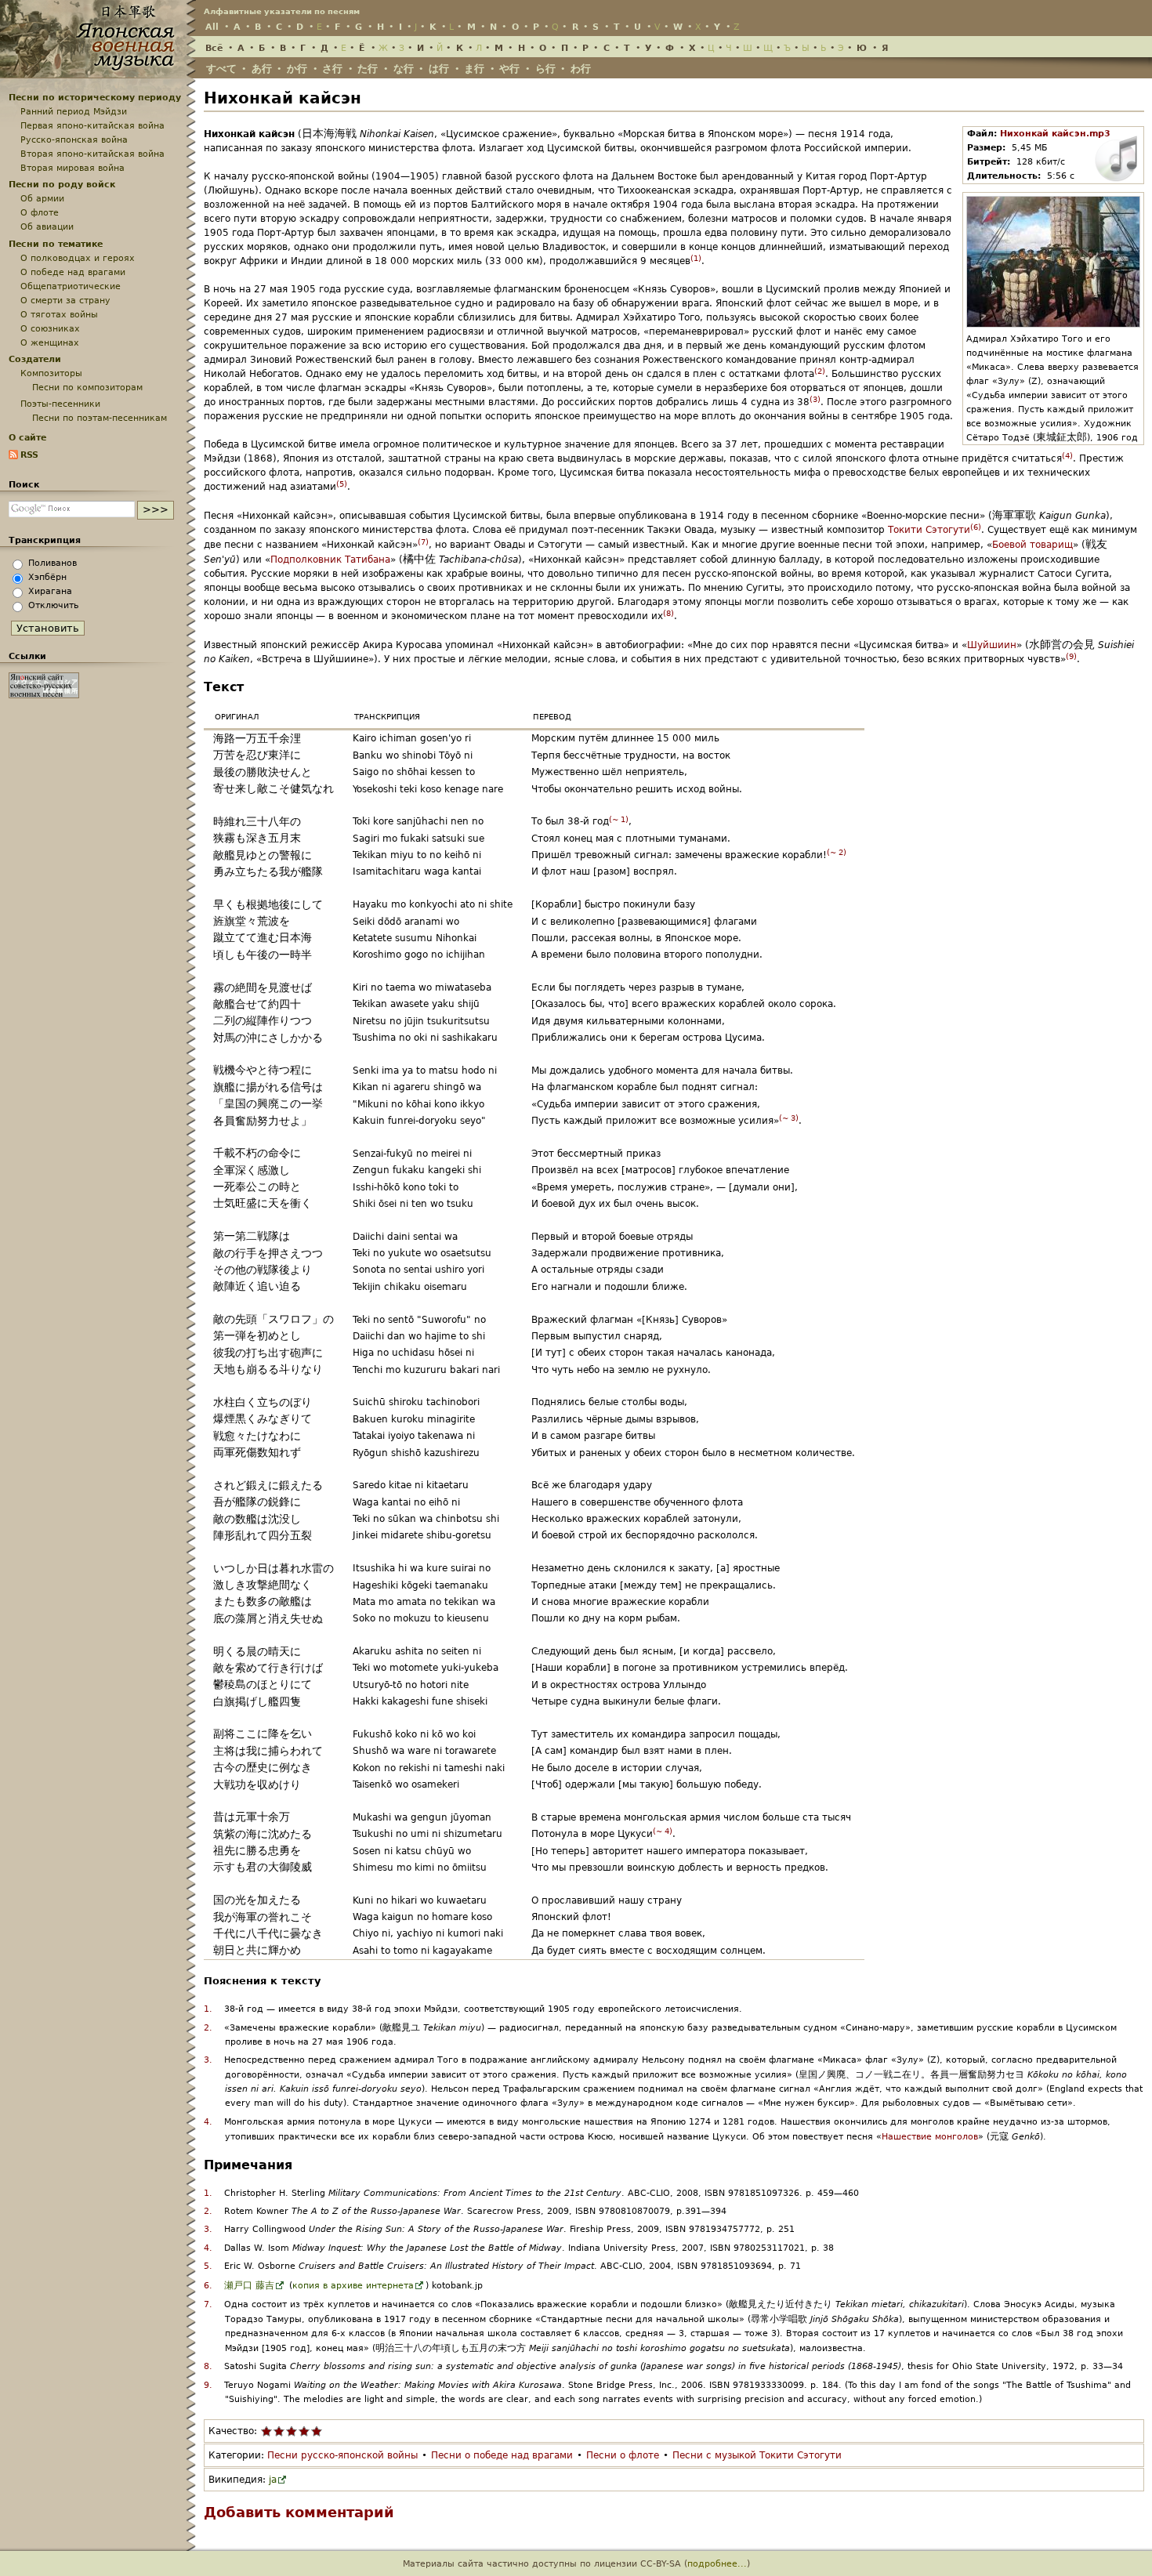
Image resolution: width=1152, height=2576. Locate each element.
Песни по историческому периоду (95, 97)
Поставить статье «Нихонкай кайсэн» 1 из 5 (266, 2431)
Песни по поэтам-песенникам (100, 418)
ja (273, 2480)
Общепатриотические (71, 286)
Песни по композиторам (87, 387)
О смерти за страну (65, 300)
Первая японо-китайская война (92, 125)
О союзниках (50, 328)
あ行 (262, 69)
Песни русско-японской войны (342, 2455)
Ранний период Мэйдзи (74, 111)
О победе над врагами (73, 272)
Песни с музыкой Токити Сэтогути (757, 2455)
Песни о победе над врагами (502, 2455)
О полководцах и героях (78, 258)
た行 (368, 69)
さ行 (332, 69)
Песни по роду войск (62, 184)
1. (208, 2009)
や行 (509, 69)
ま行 (474, 69)
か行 (297, 69)
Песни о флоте (623, 2455)
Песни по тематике (56, 244)
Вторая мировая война (72, 168)
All (212, 27)
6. (208, 2286)
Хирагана (50, 591)
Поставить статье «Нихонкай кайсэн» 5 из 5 (317, 2431)
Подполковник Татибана (330, 560)
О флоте (40, 212)
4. (208, 2122)
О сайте (27, 437)
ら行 (545, 69)
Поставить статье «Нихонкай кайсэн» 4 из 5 (304, 2431)
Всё (214, 48)
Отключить (53, 605)
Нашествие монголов (930, 2137)
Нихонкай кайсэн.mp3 (1055, 134)
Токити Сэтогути (929, 530)
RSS (29, 455)
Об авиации (47, 226)
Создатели (35, 359)
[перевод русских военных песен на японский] (44, 695)
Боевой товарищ (1032, 545)
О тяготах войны (59, 314)
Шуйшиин (992, 645)
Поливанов (53, 563)
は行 (439, 69)
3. (208, 2060)
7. (208, 2304)
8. (208, 2366)
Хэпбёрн (47, 577)
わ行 (581, 69)
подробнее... (717, 2563)
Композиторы (51, 373)
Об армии (42, 198)
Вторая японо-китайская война (92, 154)
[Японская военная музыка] (98, 71)
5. (208, 2266)
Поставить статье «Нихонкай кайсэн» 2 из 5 (279, 2431)
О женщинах (50, 342)
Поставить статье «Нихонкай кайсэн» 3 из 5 (292, 2431)
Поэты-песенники (60, 404)
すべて (221, 69)
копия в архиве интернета (353, 2286)
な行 (404, 69)
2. (208, 2028)
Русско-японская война (74, 139)
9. (208, 2385)
